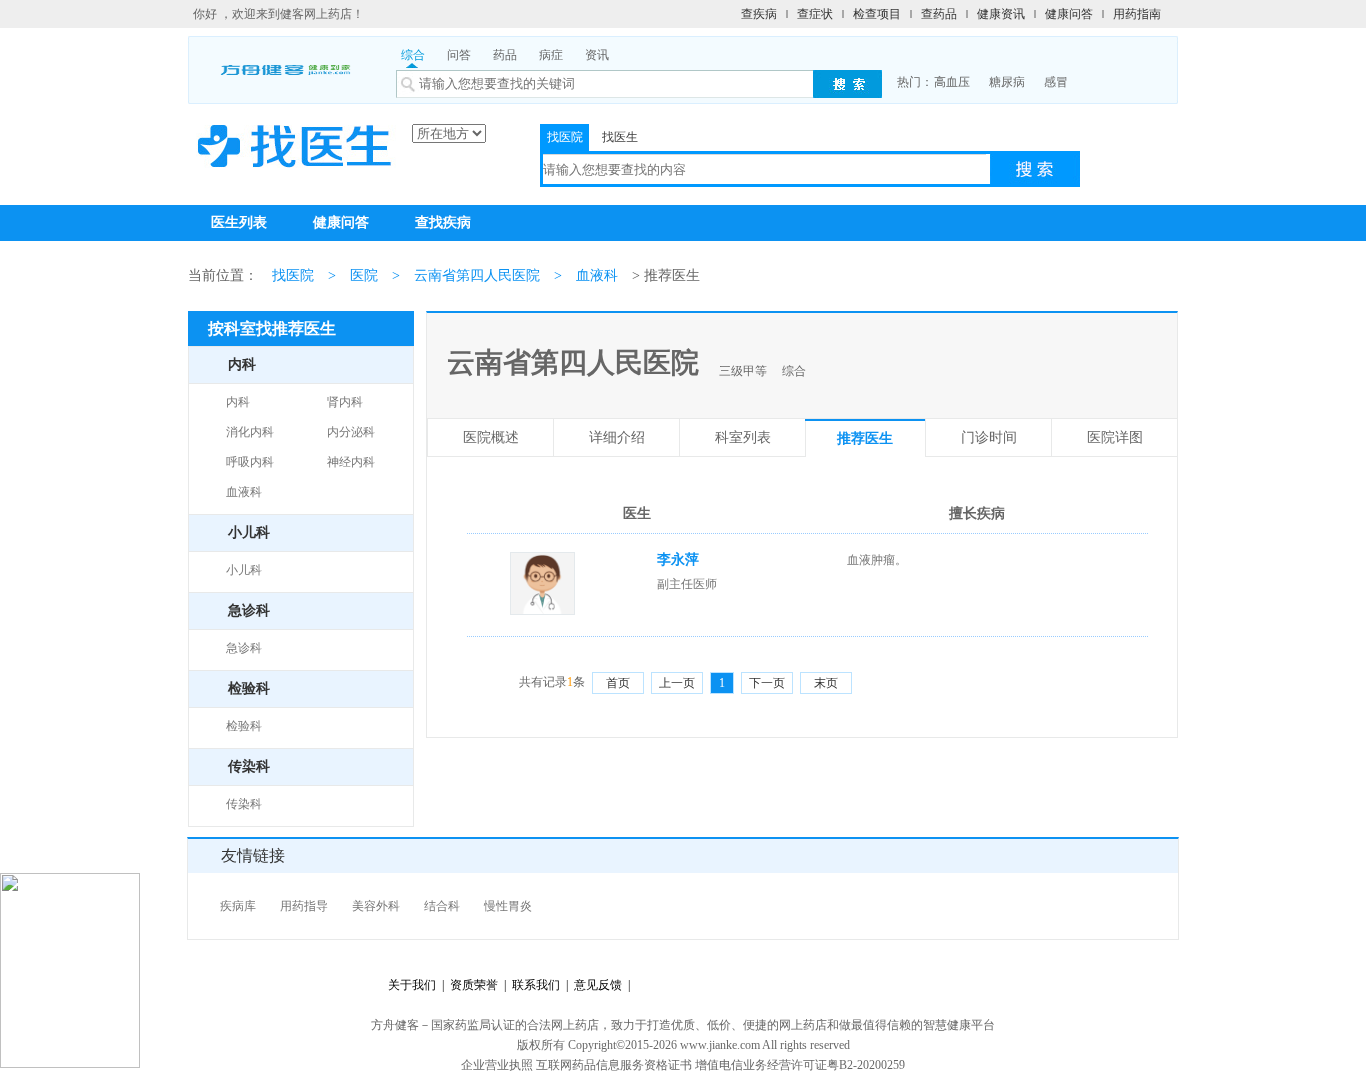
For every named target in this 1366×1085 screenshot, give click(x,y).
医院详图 (1115, 437)
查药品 (939, 14)
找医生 (620, 137)
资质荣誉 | (475, 985)
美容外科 (376, 906)
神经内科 (351, 462)
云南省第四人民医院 (477, 275)
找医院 (565, 137)
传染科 (244, 804)
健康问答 (1069, 14)
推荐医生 (865, 438)
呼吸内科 (250, 462)
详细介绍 (617, 437)
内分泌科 (351, 432)
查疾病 (759, 14)
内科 (238, 402)
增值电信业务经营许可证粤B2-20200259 (800, 1065)
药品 (505, 55)
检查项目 (877, 14)
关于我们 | (416, 985)
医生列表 (239, 222)
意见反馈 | (599, 985)
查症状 (815, 14)
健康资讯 (1001, 14)
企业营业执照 (497, 1065)
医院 (364, 275)
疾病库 (238, 906)
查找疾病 (443, 222)
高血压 (952, 82)
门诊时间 (989, 437)
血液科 (597, 275)
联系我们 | (537, 985)
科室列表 (743, 437)
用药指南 (1137, 14)
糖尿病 (1007, 82)
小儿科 (244, 570)
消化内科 (250, 432)
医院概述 (491, 437)
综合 (413, 55)
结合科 (442, 906)
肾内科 (345, 402)
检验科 (244, 726)
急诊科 (244, 648)
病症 (551, 55)
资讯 (597, 55)
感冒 (1056, 82)
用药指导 (304, 906)
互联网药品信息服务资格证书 (614, 1065)
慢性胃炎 (508, 906)
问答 (459, 55)
